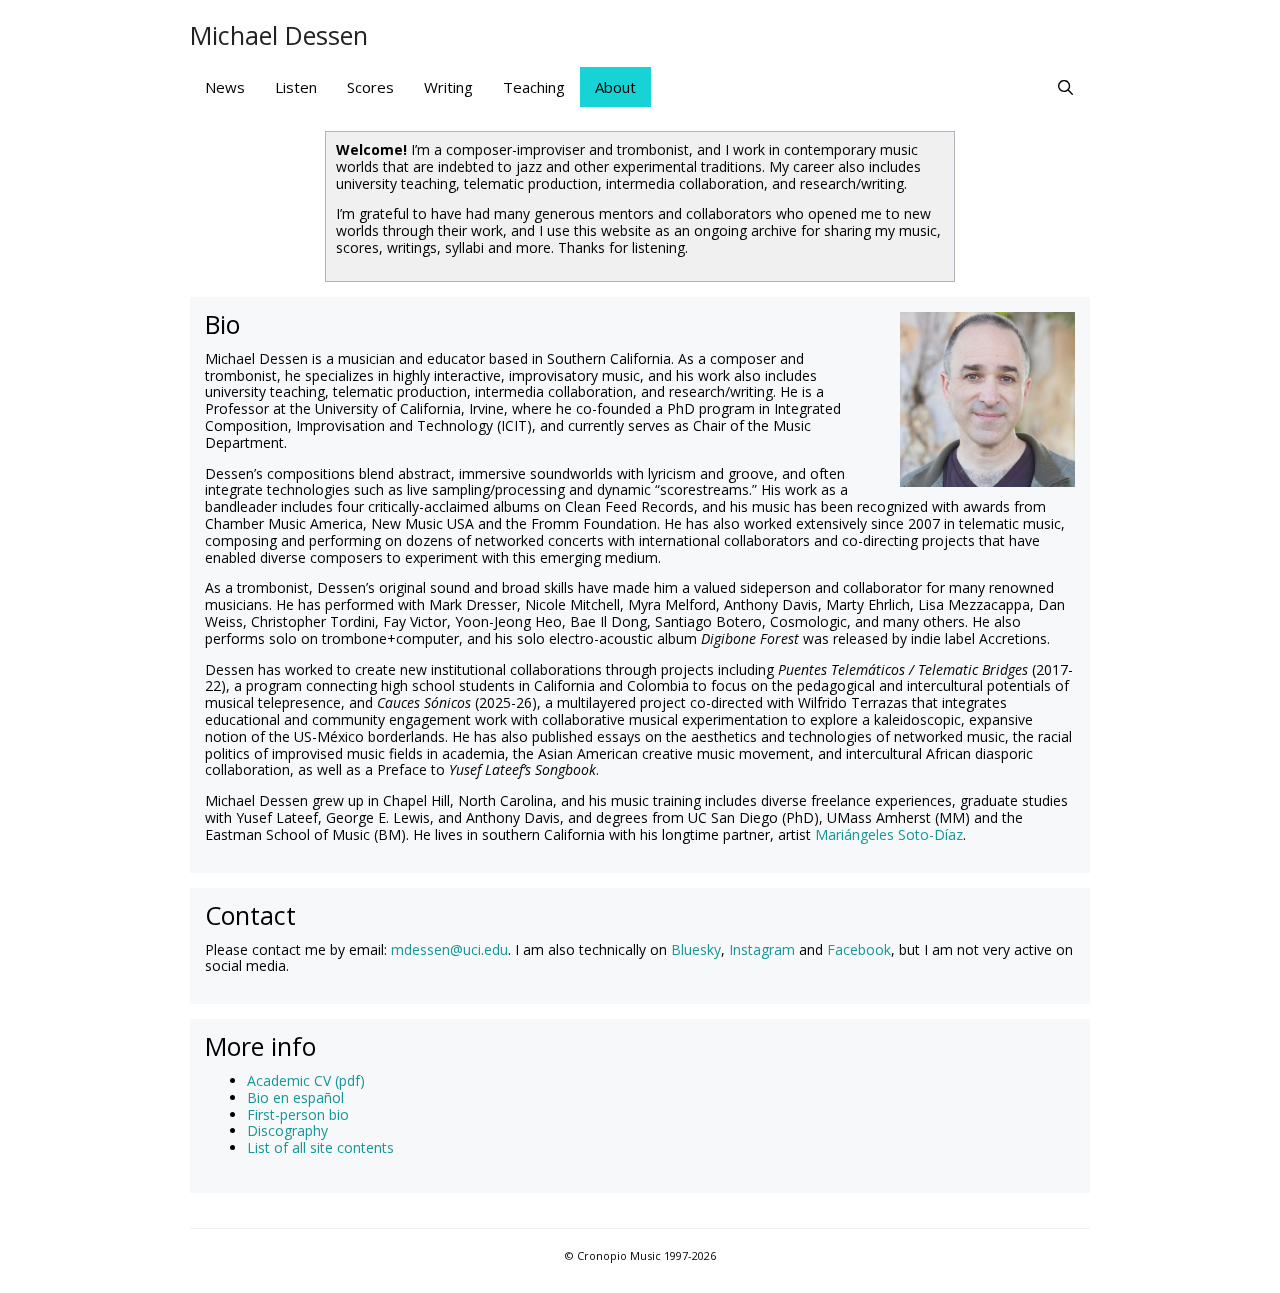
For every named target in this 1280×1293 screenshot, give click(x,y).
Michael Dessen (279, 35)
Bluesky (696, 949)
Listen (296, 87)
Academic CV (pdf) (306, 1080)
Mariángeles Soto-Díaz (889, 834)
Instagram (762, 949)
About (615, 87)
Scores (370, 87)
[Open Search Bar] (1065, 87)
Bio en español (295, 1097)
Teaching (534, 87)
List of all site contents (320, 1147)
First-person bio (298, 1114)
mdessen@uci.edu (449, 949)
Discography (287, 1130)
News (225, 87)
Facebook (859, 949)
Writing (448, 87)
